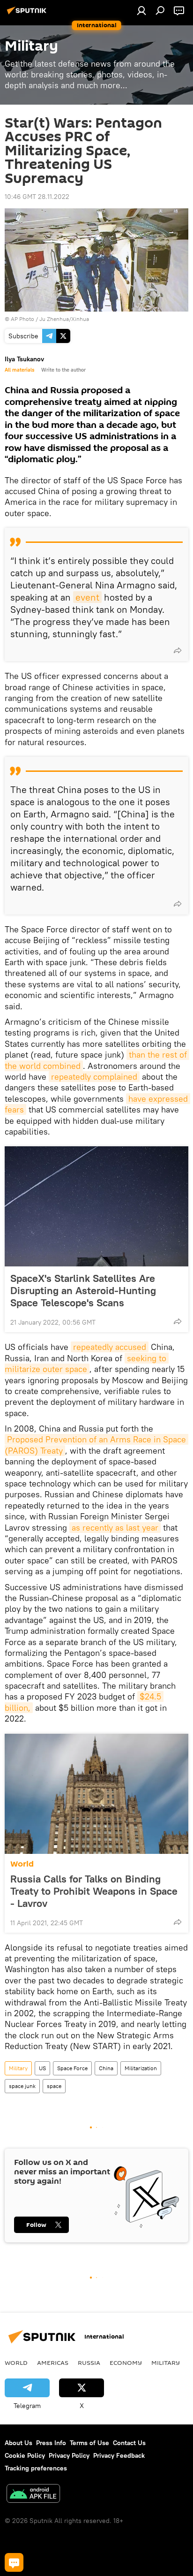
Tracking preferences (36, 2468)
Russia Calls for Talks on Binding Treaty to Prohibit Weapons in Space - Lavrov (94, 1891)
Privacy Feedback (119, 2455)
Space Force (72, 2068)
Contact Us (129, 2443)
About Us (19, 2443)
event (87, 597)
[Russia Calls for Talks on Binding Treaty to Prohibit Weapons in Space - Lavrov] (96, 1794)
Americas (53, 2363)
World (22, 1864)
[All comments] (14, 2562)
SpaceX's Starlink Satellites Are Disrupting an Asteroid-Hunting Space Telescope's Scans (83, 1290)
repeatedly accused (110, 1347)
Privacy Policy (69, 2455)
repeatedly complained (94, 1077)
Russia (89, 2363)
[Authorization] (141, 10)
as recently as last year (115, 1528)
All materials (19, 370)
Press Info (51, 2443)
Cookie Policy (25, 2455)
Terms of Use (89, 2443)
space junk (22, 2086)
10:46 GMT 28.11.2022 (37, 197)
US (42, 2068)
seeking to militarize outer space (87, 1364)
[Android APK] (33, 2495)
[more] (178, 650)
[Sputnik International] (28, 14)
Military (18, 2068)
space (54, 2086)
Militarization (141, 2068)
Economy (126, 2363)
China (106, 2068)
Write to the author (63, 370)
